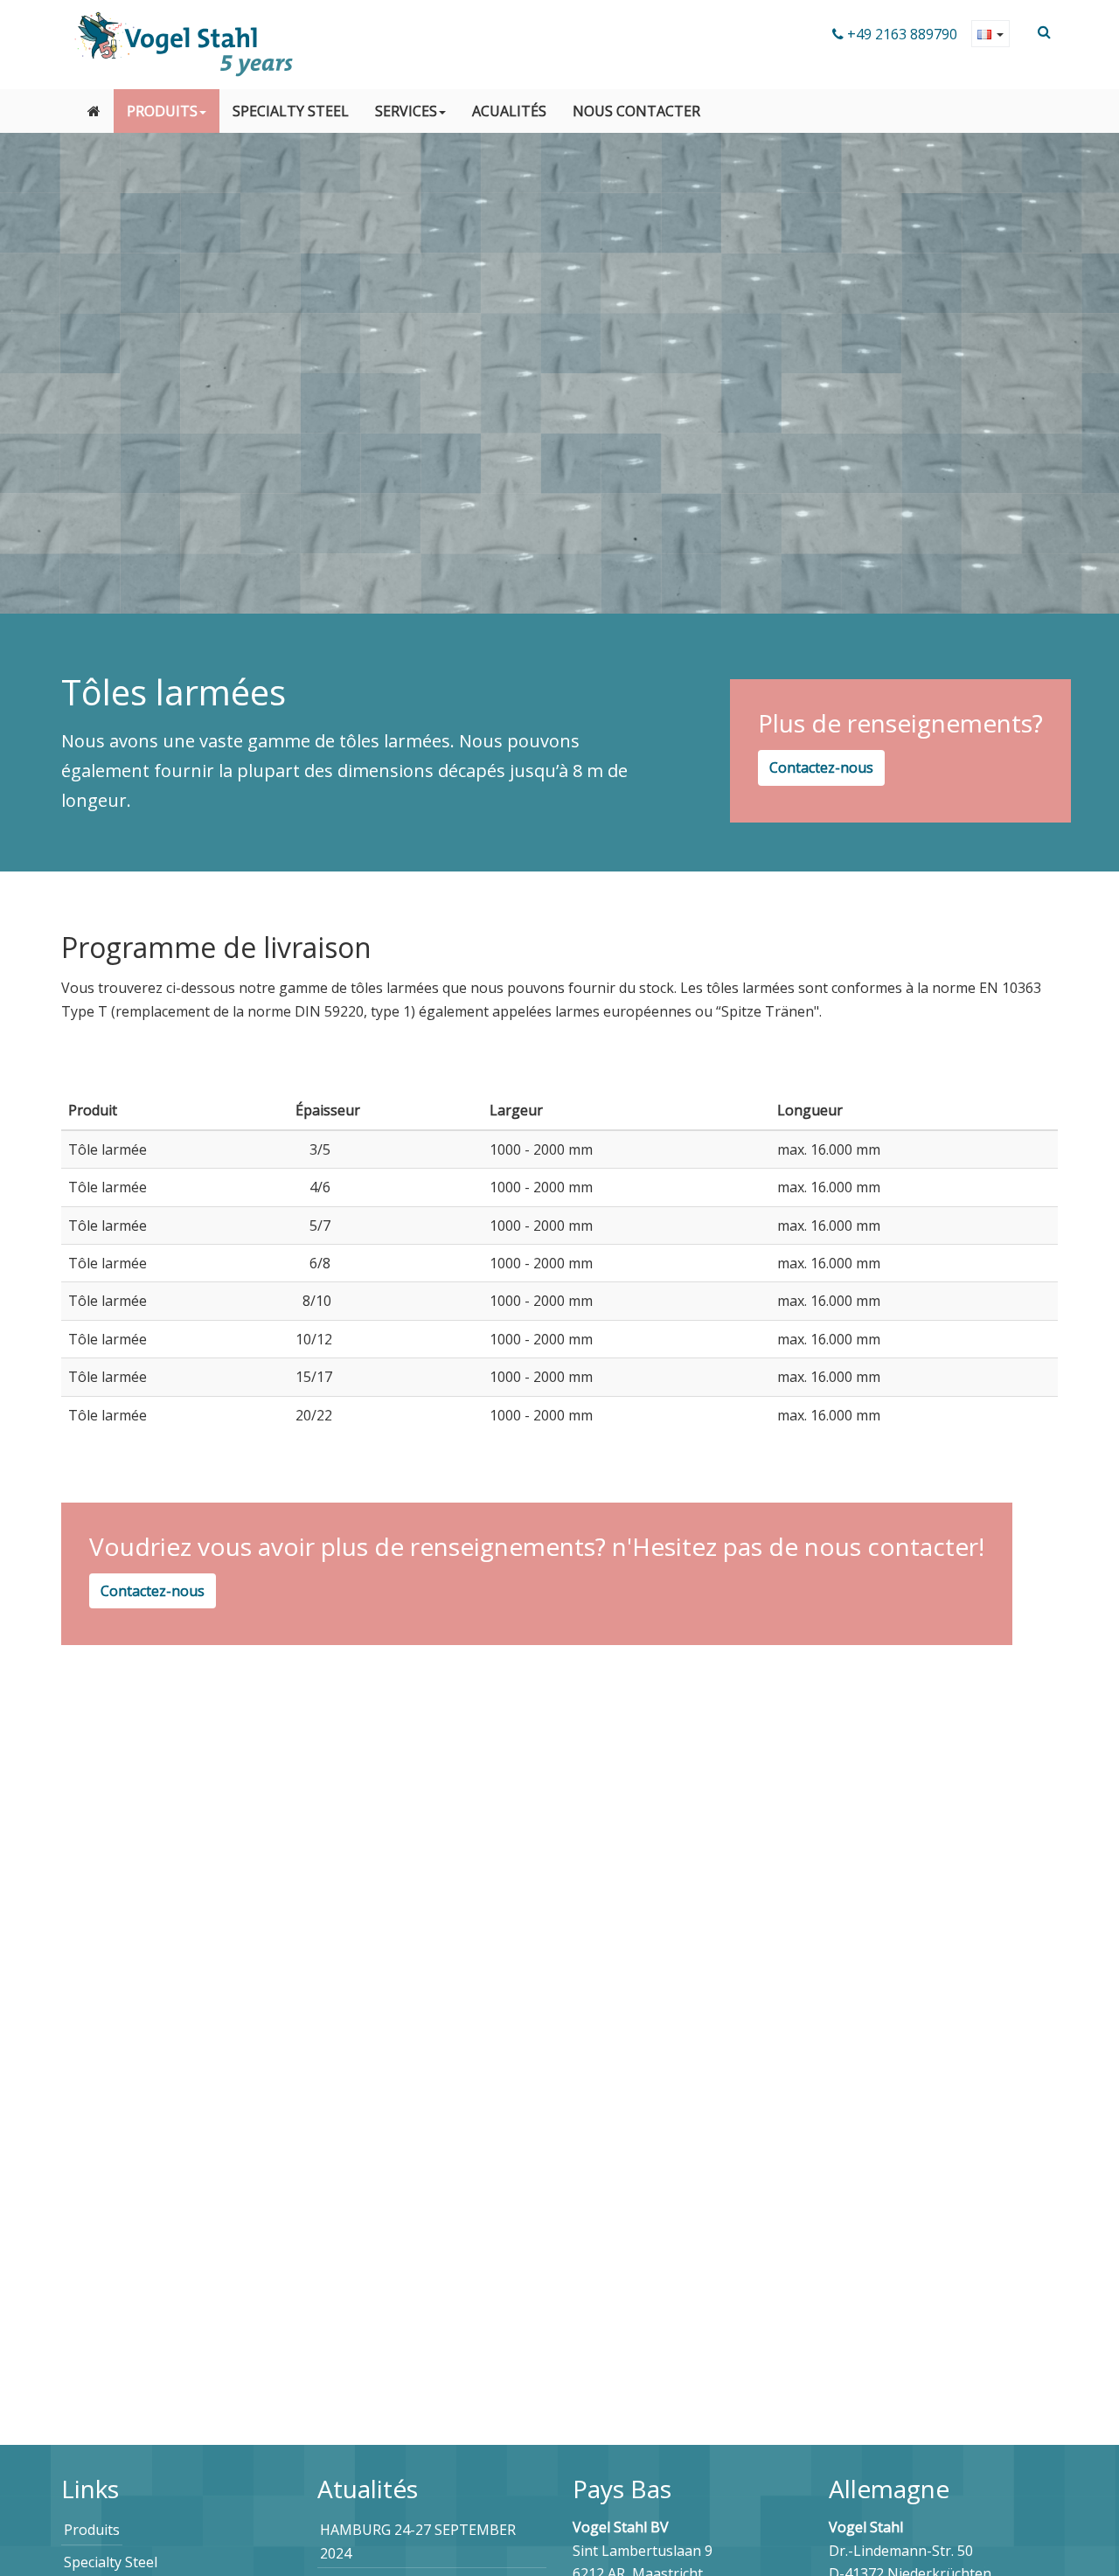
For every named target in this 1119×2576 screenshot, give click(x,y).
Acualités (509, 111)
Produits (162, 111)
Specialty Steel (291, 111)
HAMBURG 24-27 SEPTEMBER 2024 (418, 2541)
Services (406, 111)
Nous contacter (636, 111)
